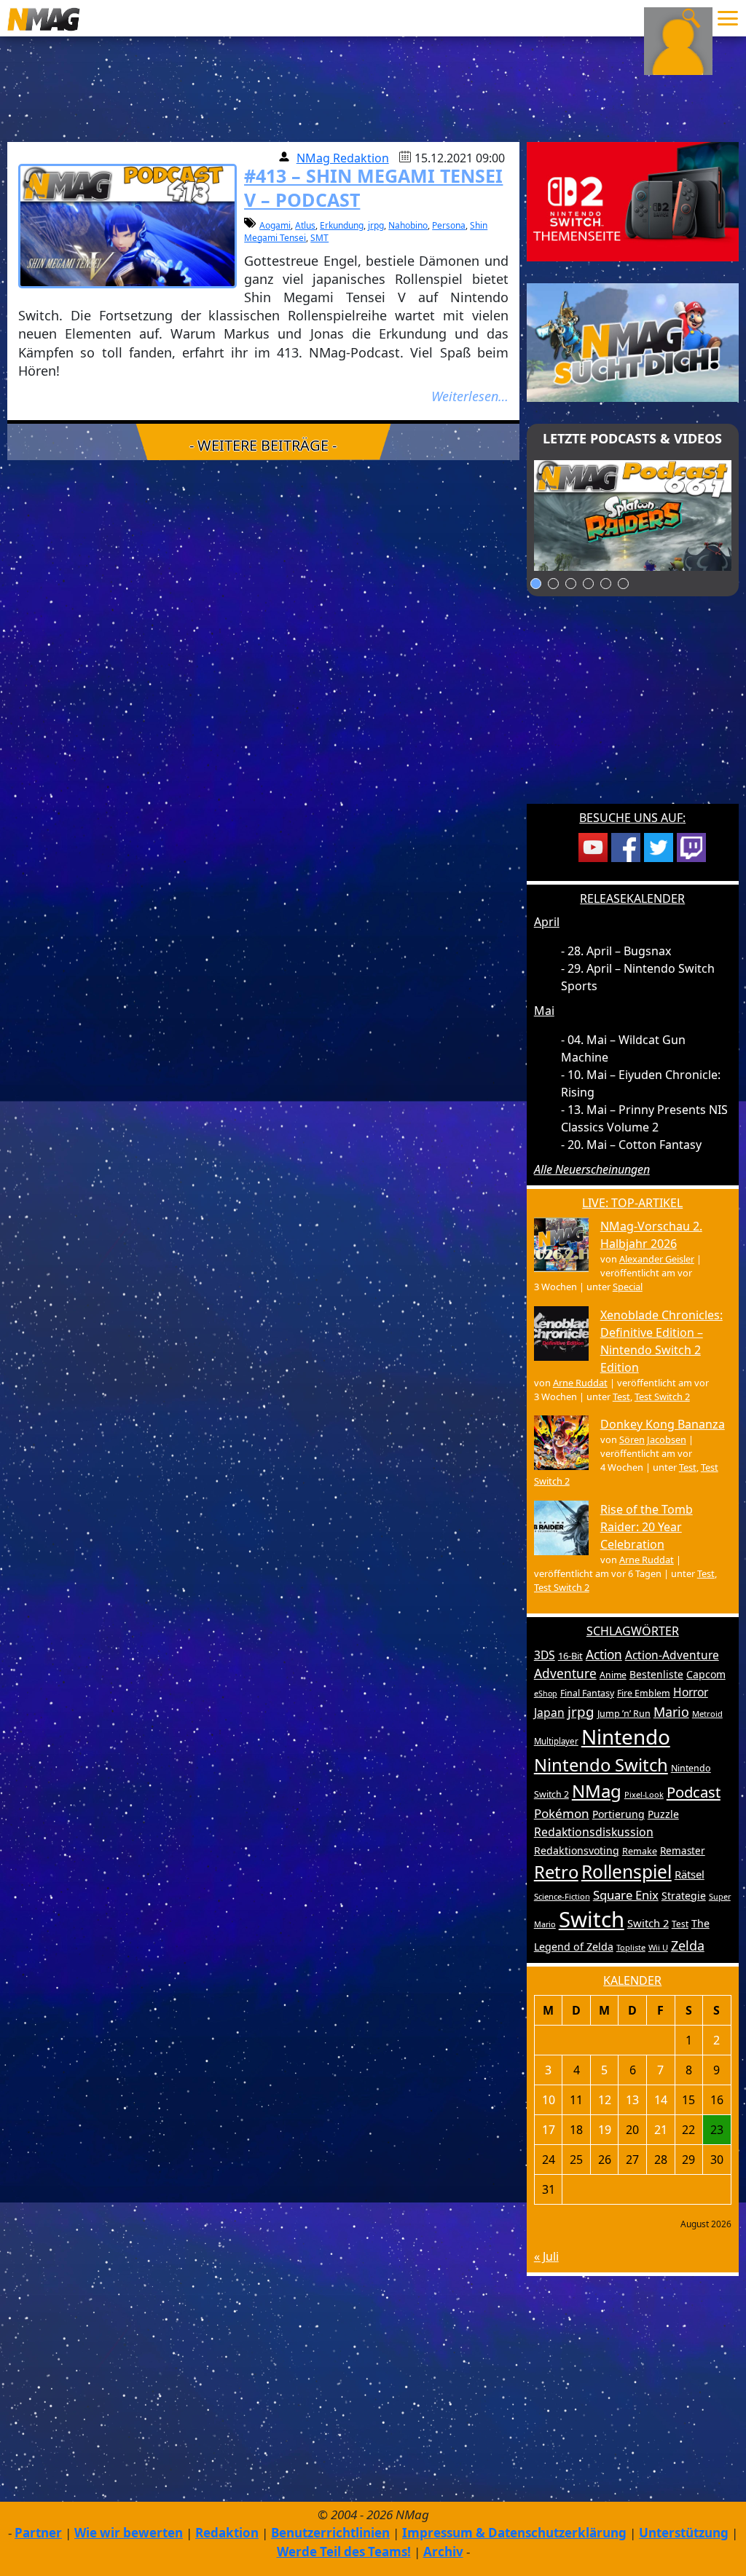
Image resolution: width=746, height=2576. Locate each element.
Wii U (658, 1947)
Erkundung (342, 225)
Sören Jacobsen (653, 1439)
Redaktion (227, 2533)
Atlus (305, 225)
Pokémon (562, 1813)
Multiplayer (556, 1741)
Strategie (684, 1896)
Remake (640, 1851)
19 (605, 2130)
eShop (546, 1694)
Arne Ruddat (580, 1383)
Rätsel (690, 1874)
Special (628, 1287)
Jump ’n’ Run (624, 1714)
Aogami (275, 225)
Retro (556, 1872)
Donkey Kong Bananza (663, 1424)
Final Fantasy (587, 1693)
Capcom (706, 1674)
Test (621, 1396)
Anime (613, 1675)
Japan (549, 1712)
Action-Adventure (672, 1655)
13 (632, 2100)
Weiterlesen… (470, 396)
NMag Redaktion (343, 158)
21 (661, 2130)
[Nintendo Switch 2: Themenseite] (633, 200)
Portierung (619, 1814)
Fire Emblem (644, 1693)
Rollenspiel (627, 1872)
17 (549, 2130)
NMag (597, 1791)
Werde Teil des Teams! (344, 2552)
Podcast (694, 1792)
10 (549, 2100)
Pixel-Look (644, 1794)
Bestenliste (656, 1674)
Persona (449, 225)
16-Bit (570, 1656)
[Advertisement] (633, 709)
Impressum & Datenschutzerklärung (514, 2533)
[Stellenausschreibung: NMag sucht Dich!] (633, 341)
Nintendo (626, 1737)
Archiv (443, 2552)
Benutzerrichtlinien (330, 2533)
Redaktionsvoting (577, 1850)
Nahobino (408, 225)
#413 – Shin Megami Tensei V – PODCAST (373, 187)
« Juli (546, 2256)
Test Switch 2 (662, 1396)
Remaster (683, 1851)
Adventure (565, 1674)
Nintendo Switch (601, 1765)
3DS (545, 1655)
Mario (671, 1712)
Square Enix (626, 1895)
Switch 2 (648, 1923)
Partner (38, 2533)
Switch (592, 1919)
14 (661, 2100)
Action (604, 1655)
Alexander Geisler (657, 1259)
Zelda (688, 1945)
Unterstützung (684, 2533)
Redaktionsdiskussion (594, 1832)
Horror (691, 1692)
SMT (319, 238)
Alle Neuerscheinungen (592, 1169)
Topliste (631, 1947)
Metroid (707, 1714)
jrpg (376, 225)
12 (605, 2100)
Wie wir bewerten (129, 2533)
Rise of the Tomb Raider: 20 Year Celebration (647, 1527)
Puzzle (663, 1814)
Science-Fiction (562, 1896)
